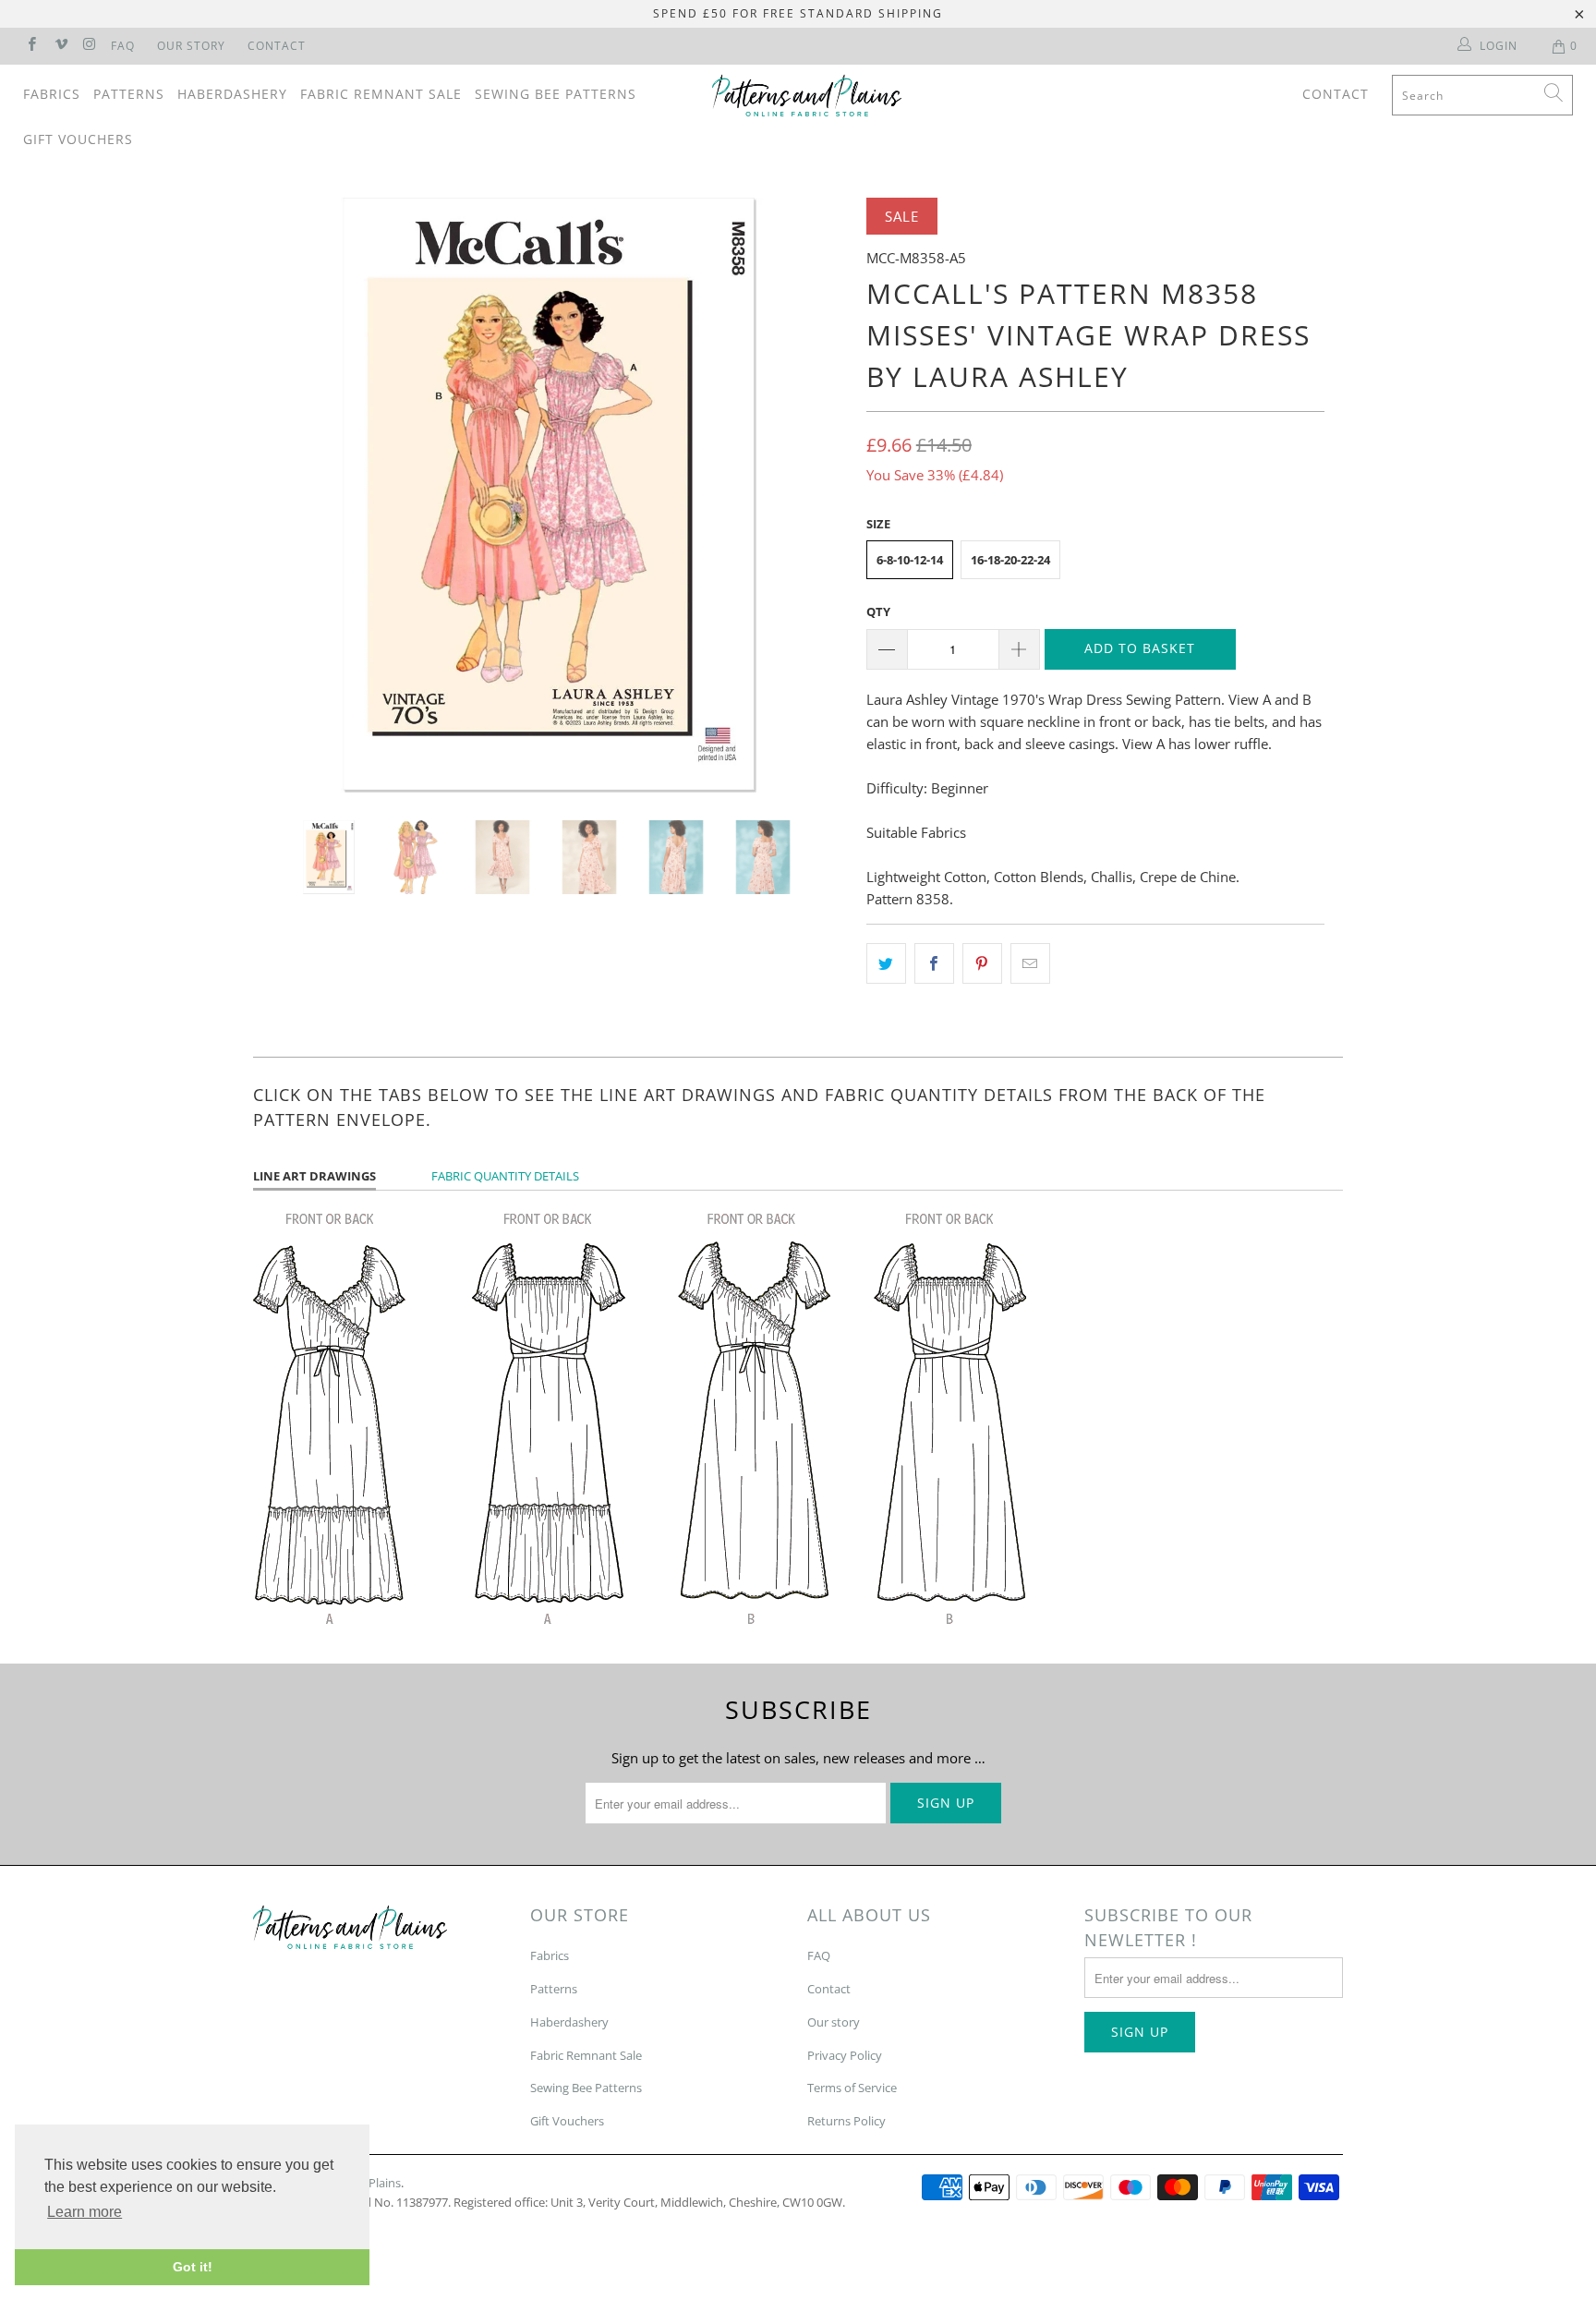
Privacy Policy (845, 2055)
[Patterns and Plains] (807, 96)
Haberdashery (232, 94)
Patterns (129, 94)
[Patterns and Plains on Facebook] (31, 46)
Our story (834, 2022)
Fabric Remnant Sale (381, 94)
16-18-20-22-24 (1010, 560)
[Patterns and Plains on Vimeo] (60, 46)
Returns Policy (846, 2121)
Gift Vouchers (78, 139)
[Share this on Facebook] (934, 963)
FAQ (123, 46)
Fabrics (52, 94)
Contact (277, 46)
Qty (878, 611)
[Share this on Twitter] (886, 963)
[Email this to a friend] (1030, 963)
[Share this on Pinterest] (982, 963)
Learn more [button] (85, 2212)
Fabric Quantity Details (505, 1176)
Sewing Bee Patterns (556, 94)
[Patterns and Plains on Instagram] (89, 46)
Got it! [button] (193, 2267)
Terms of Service (852, 2088)
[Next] (816, 495)
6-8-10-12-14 (910, 560)
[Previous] (285, 495)
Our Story (191, 46)
